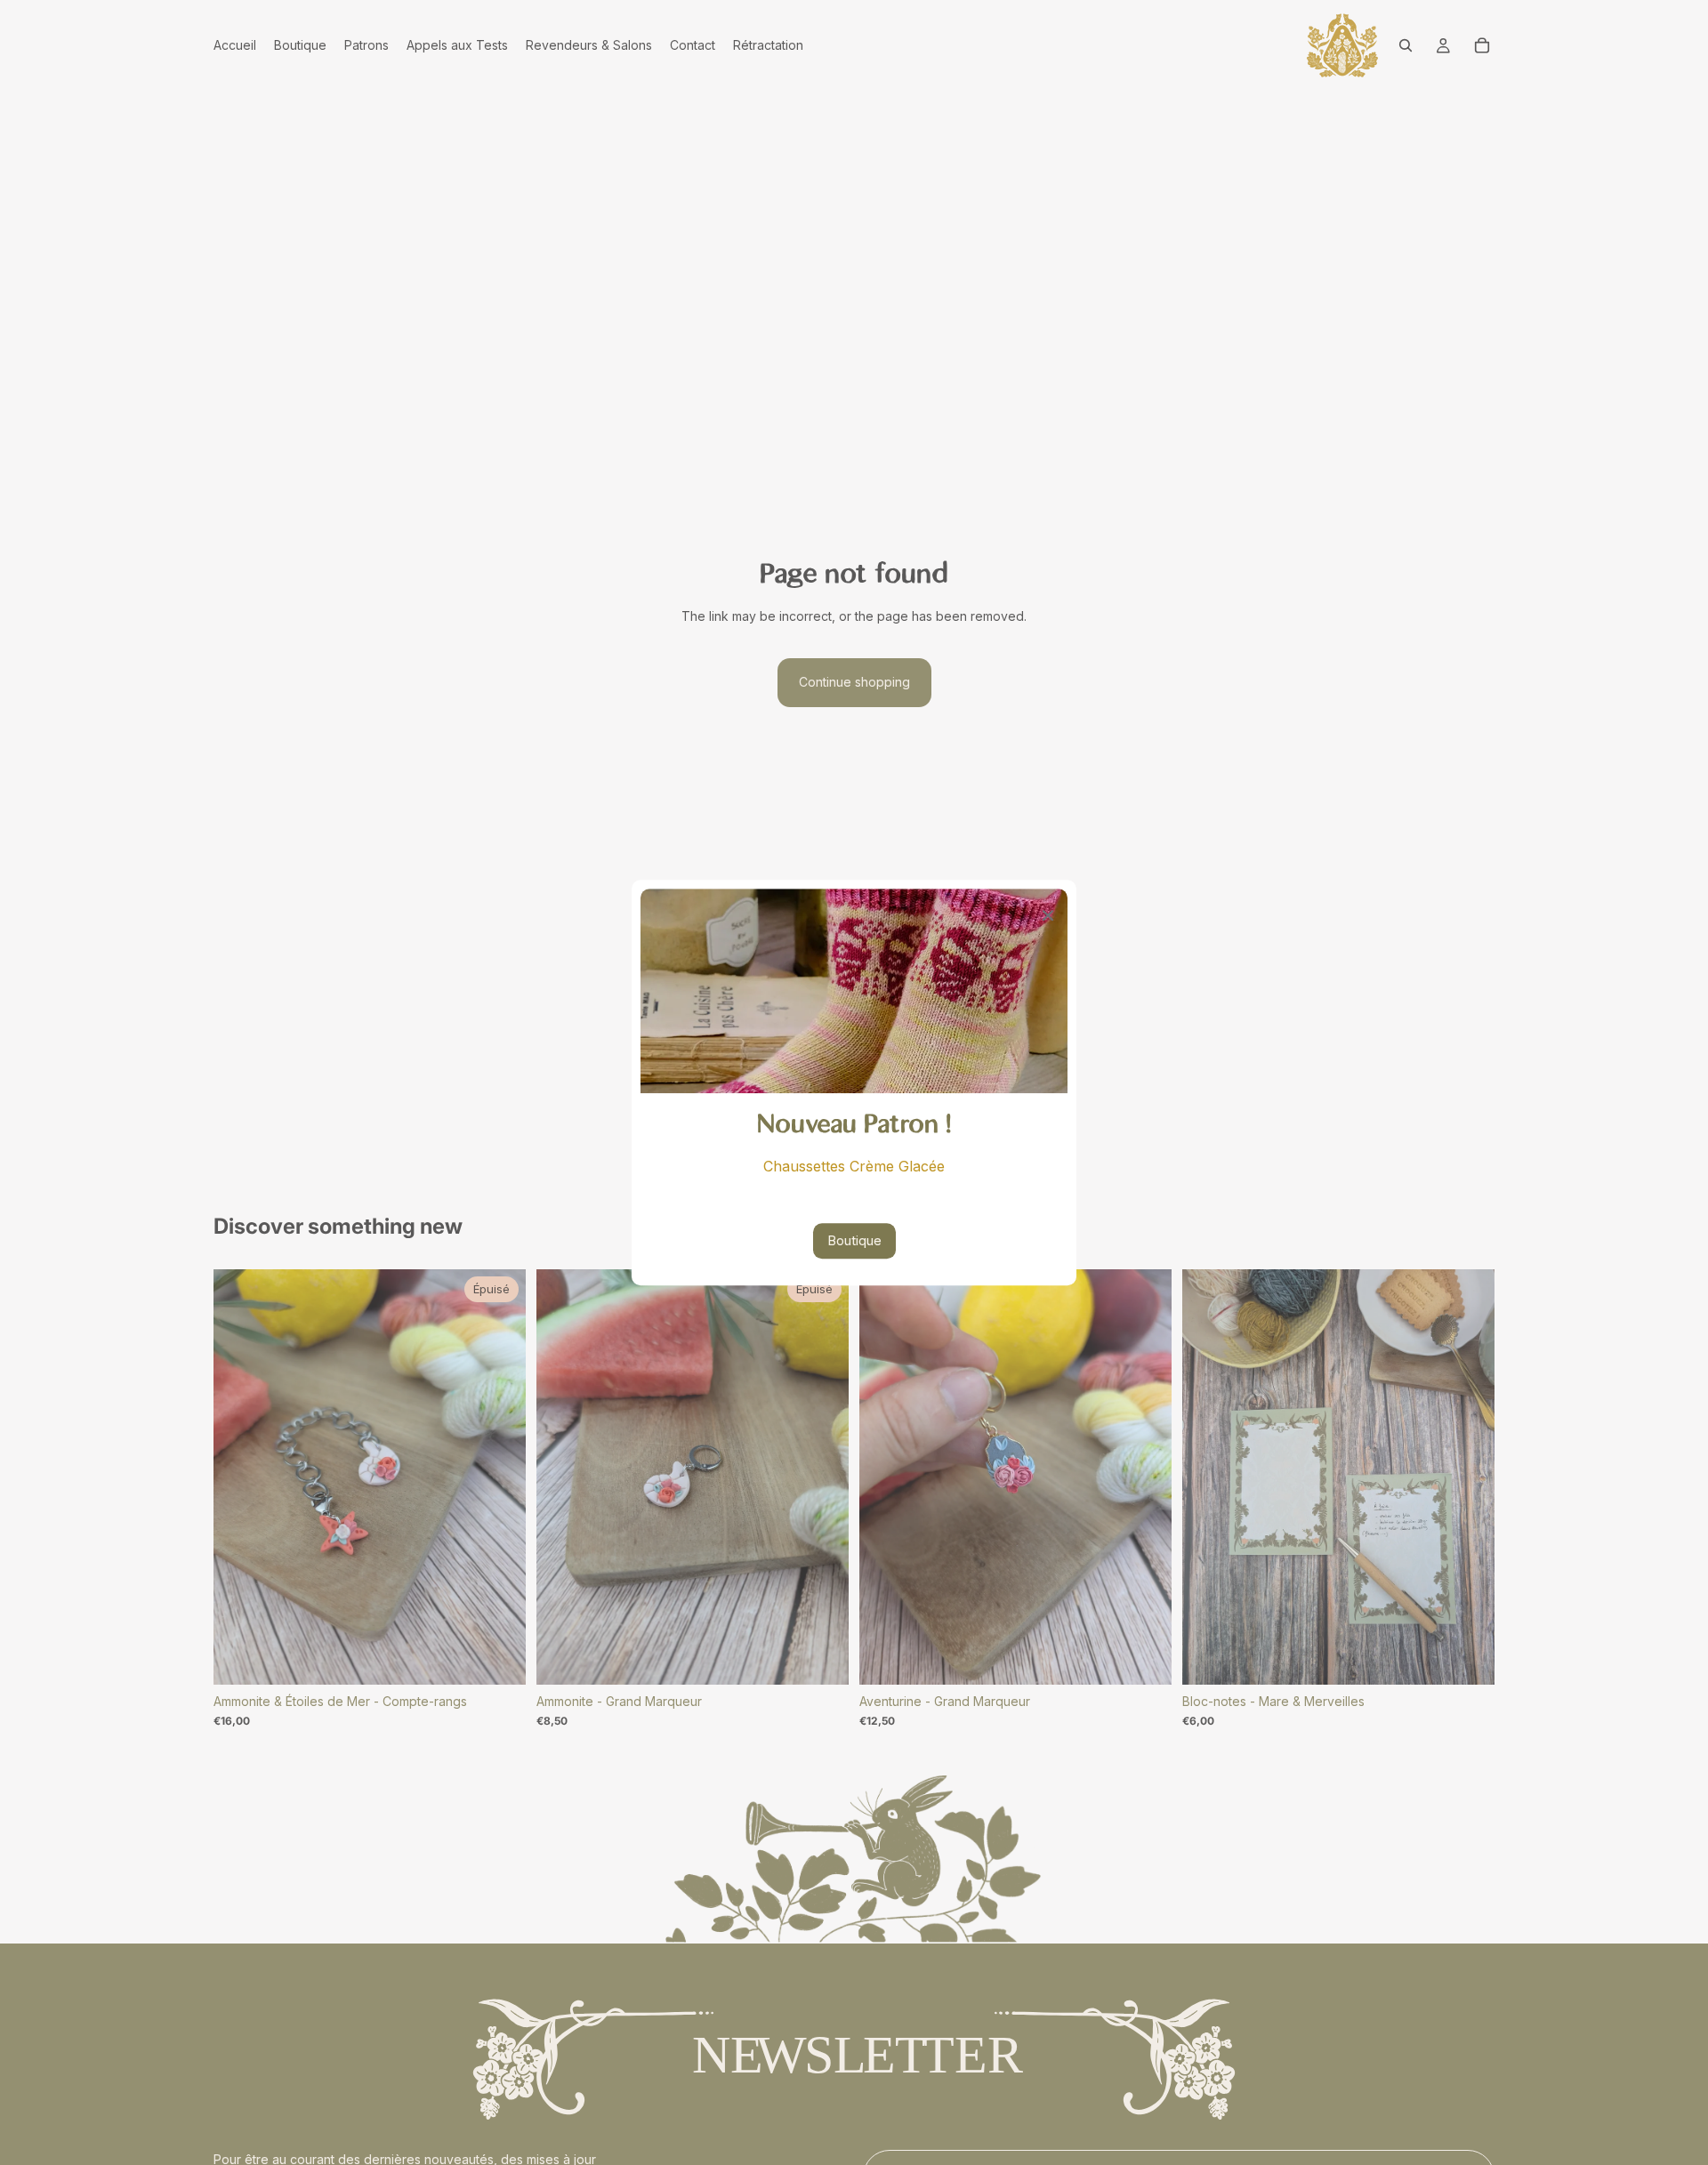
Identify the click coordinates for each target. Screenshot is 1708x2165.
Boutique (854, 1240)
